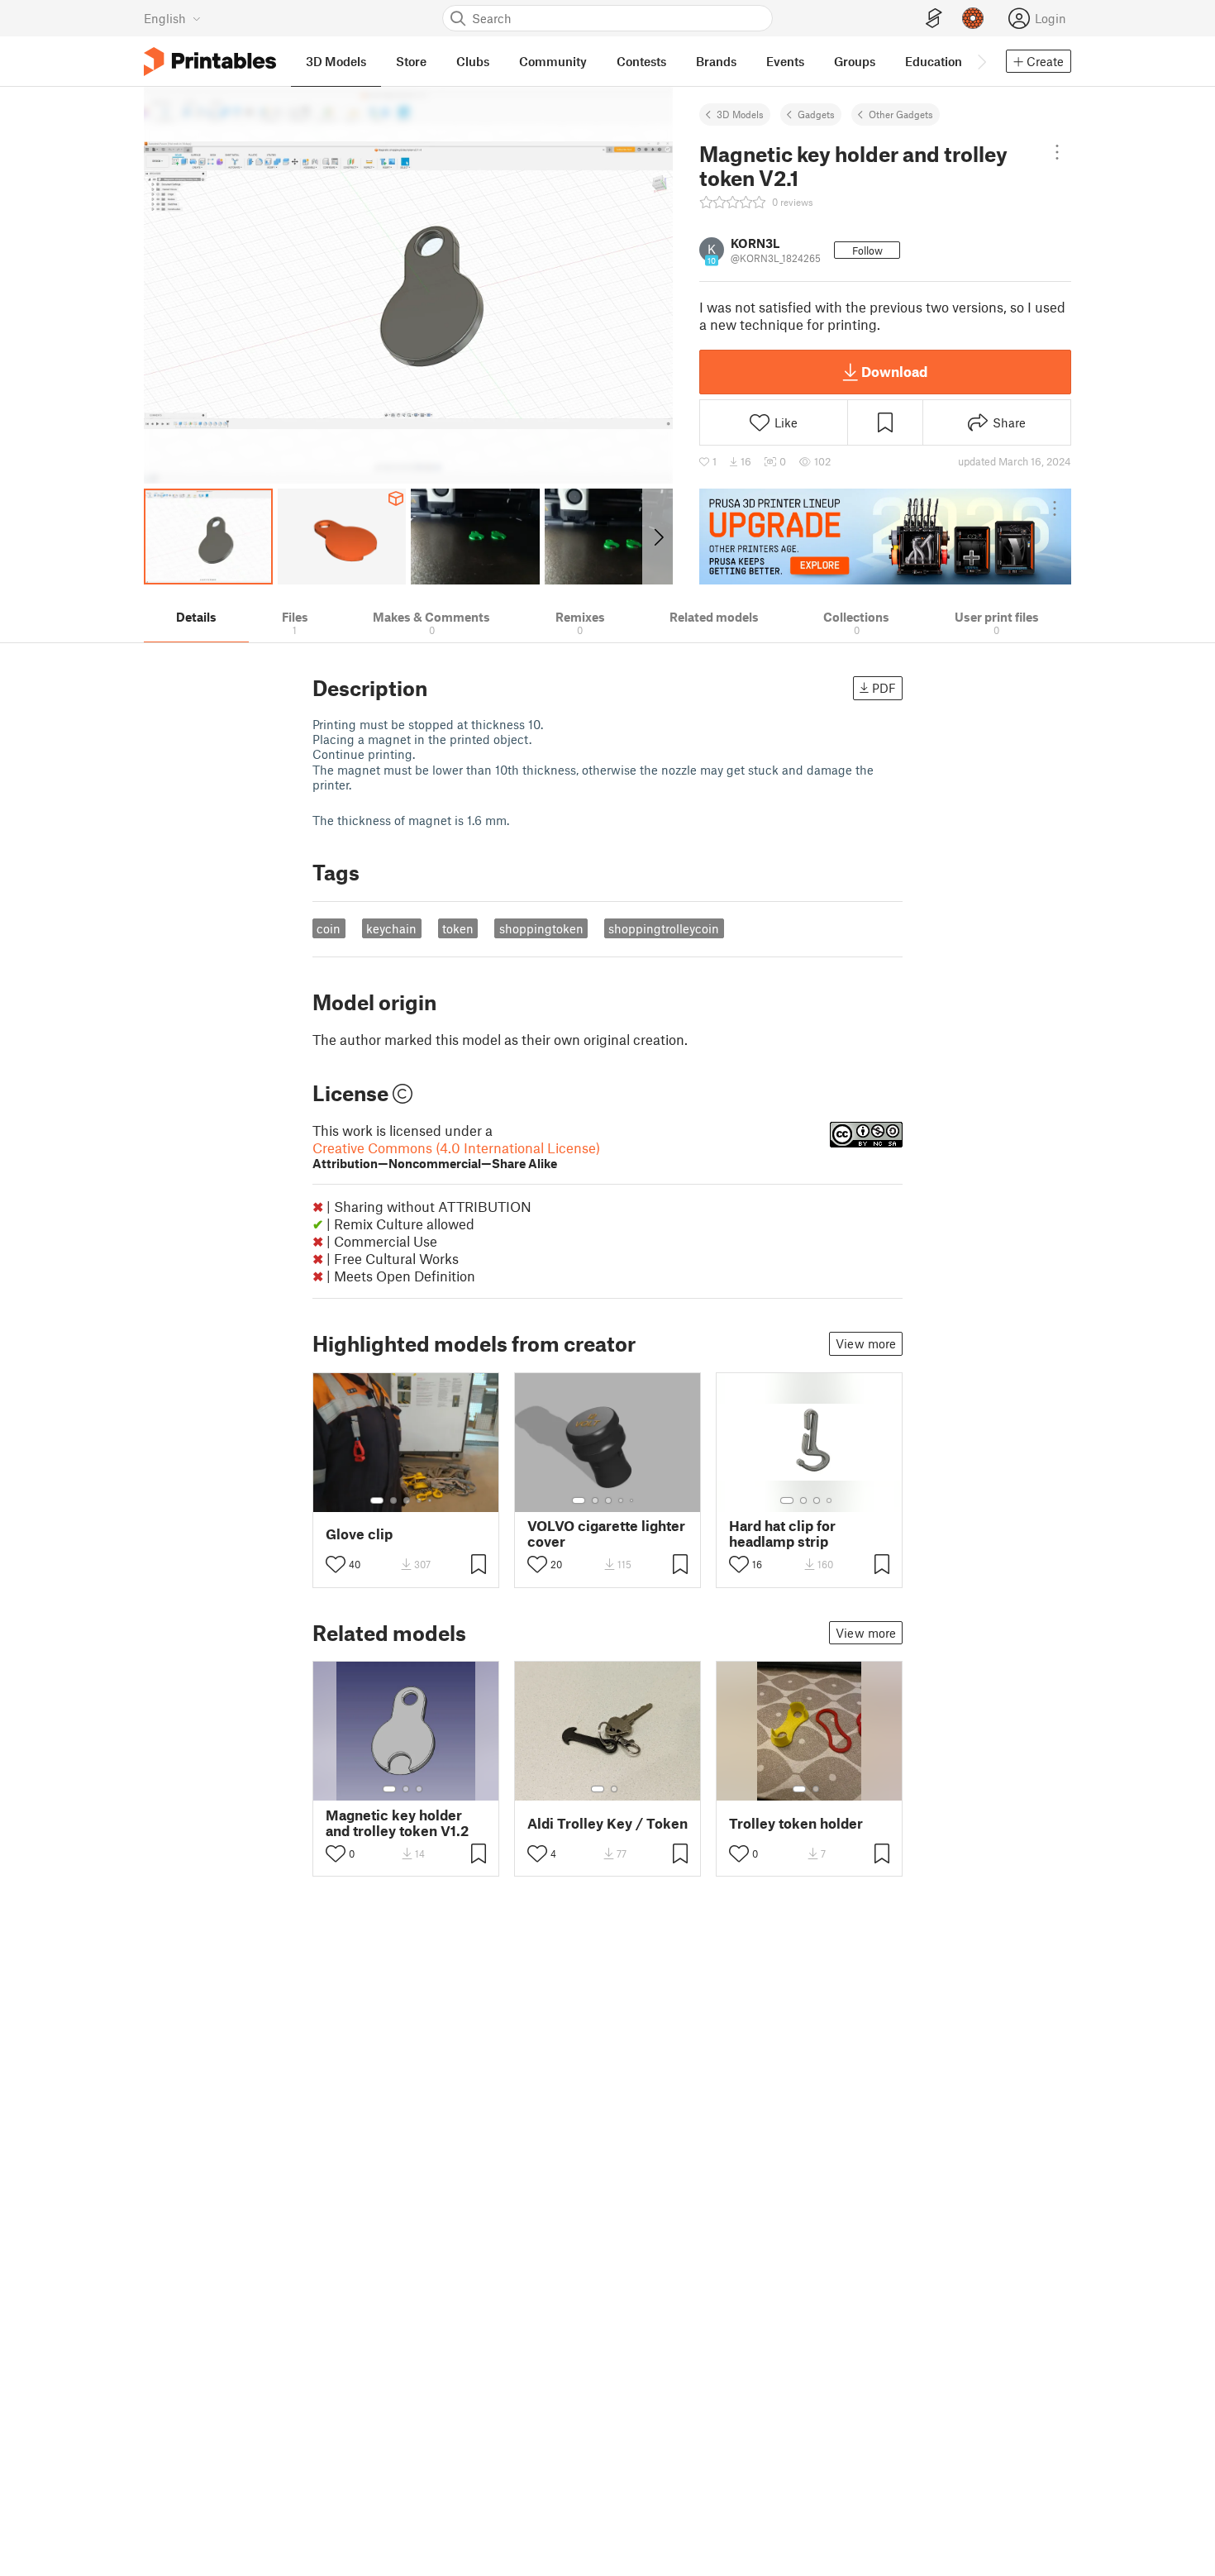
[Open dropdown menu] (1058, 152)
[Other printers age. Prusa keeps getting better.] (885, 537)
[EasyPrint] (934, 19)
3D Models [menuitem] (336, 61)
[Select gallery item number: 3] (407, 1500)
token (458, 928)
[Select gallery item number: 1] (377, 1500)
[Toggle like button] (336, 1564)
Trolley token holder (796, 1823)
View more (866, 1343)
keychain (391, 928)
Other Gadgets (901, 114)
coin (329, 928)
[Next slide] (658, 537)
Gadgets (816, 114)
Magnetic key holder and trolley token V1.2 (397, 1823)
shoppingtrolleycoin (664, 928)
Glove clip (359, 1534)
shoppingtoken (541, 928)
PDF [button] (884, 688)
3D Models (740, 114)
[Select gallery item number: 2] (393, 1500)
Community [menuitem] (553, 61)
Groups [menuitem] (855, 61)
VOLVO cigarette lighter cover (606, 1534)
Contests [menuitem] (641, 61)
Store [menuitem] (411, 61)
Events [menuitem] (785, 61)
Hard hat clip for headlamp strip (782, 1534)
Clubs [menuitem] (473, 61)
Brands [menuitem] (716, 61)
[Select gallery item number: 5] (431, 1500)
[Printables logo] (210, 62)
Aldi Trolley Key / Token (607, 1823)
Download (894, 371)
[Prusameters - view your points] (973, 18)
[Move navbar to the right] (981, 61)
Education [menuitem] (934, 61)
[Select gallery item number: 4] (420, 1500)
